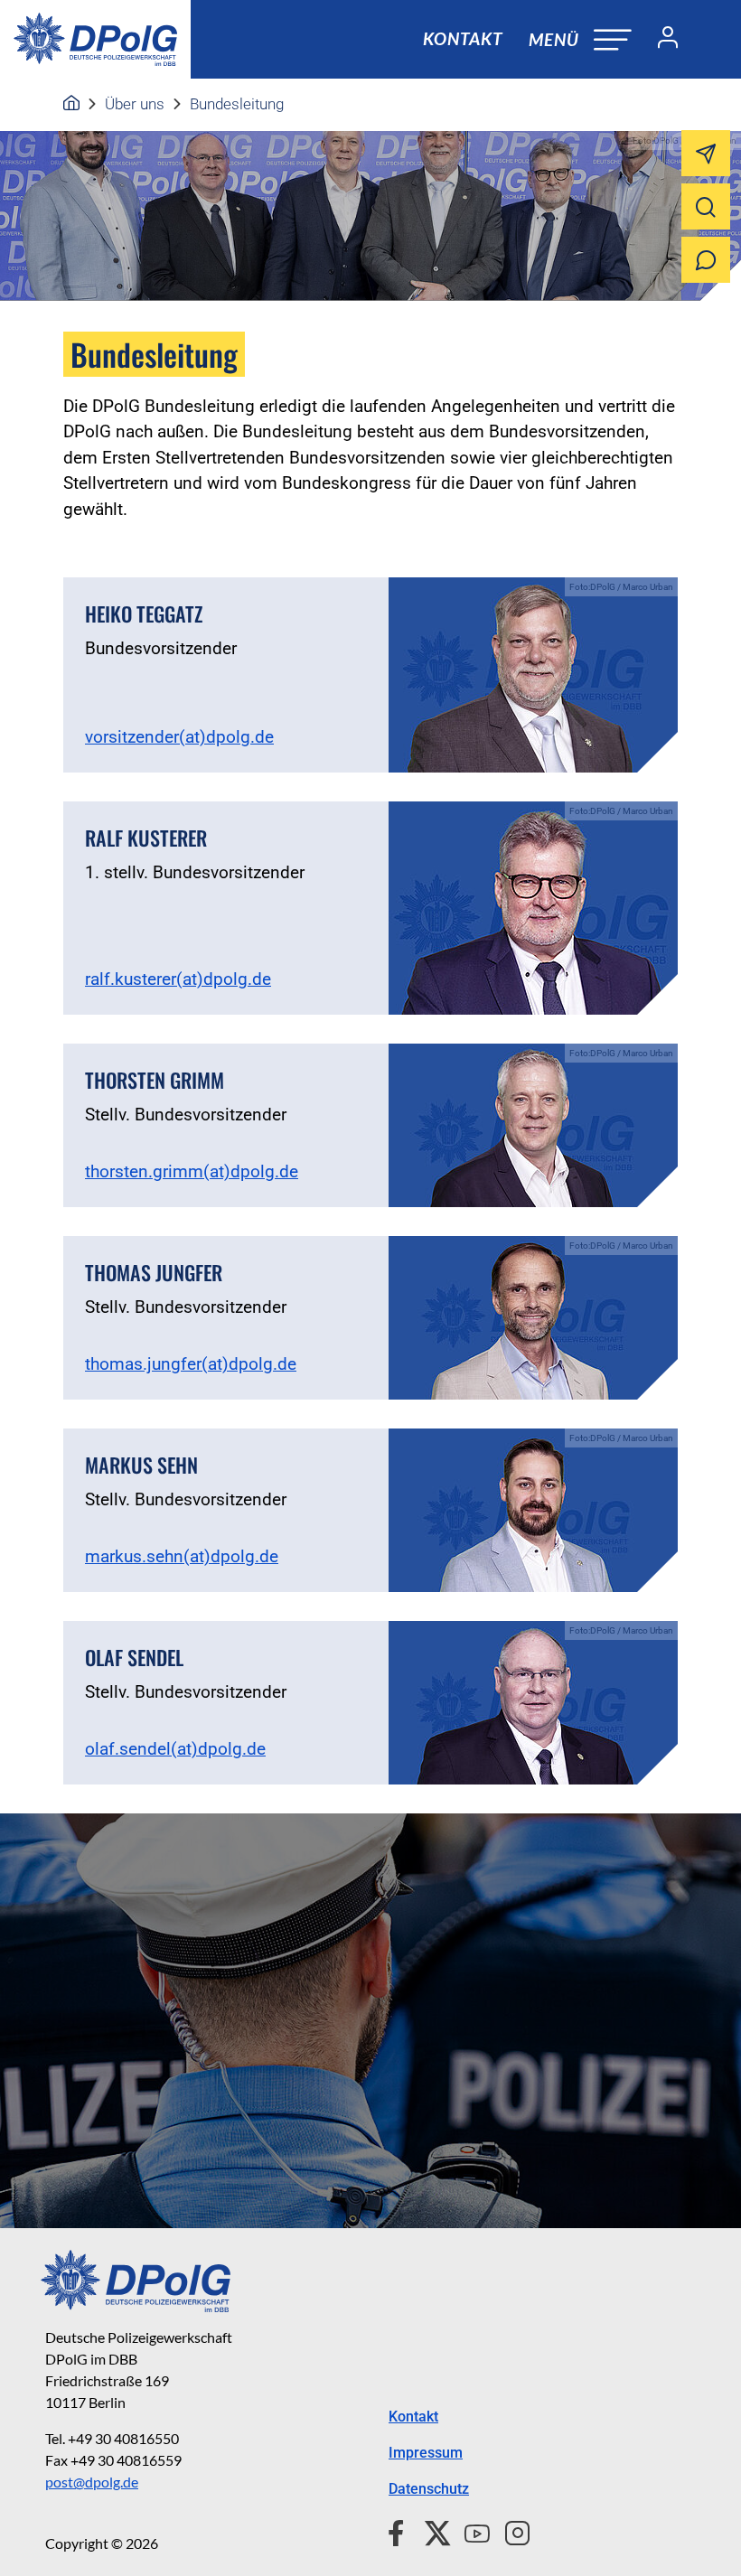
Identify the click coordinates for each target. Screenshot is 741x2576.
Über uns (135, 104)
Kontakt (463, 38)
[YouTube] (470, 2531)
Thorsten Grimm (155, 1080)
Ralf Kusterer (146, 838)
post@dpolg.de (92, 2482)
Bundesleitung (237, 104)
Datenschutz (429, 2489)
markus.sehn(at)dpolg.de (182, 1556)
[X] (431, 2531)
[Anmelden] (661, 40)
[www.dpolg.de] (71, 104)
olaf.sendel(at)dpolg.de (175, 1749)
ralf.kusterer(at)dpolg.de (178, 979)
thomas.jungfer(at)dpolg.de (191, 1364)
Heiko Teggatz (144, 614)
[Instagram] (510, 2531)
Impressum (426, 2453)
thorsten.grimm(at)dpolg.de (192, 1171)
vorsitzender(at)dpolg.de (179, 737)
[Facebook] (400, 2531)
